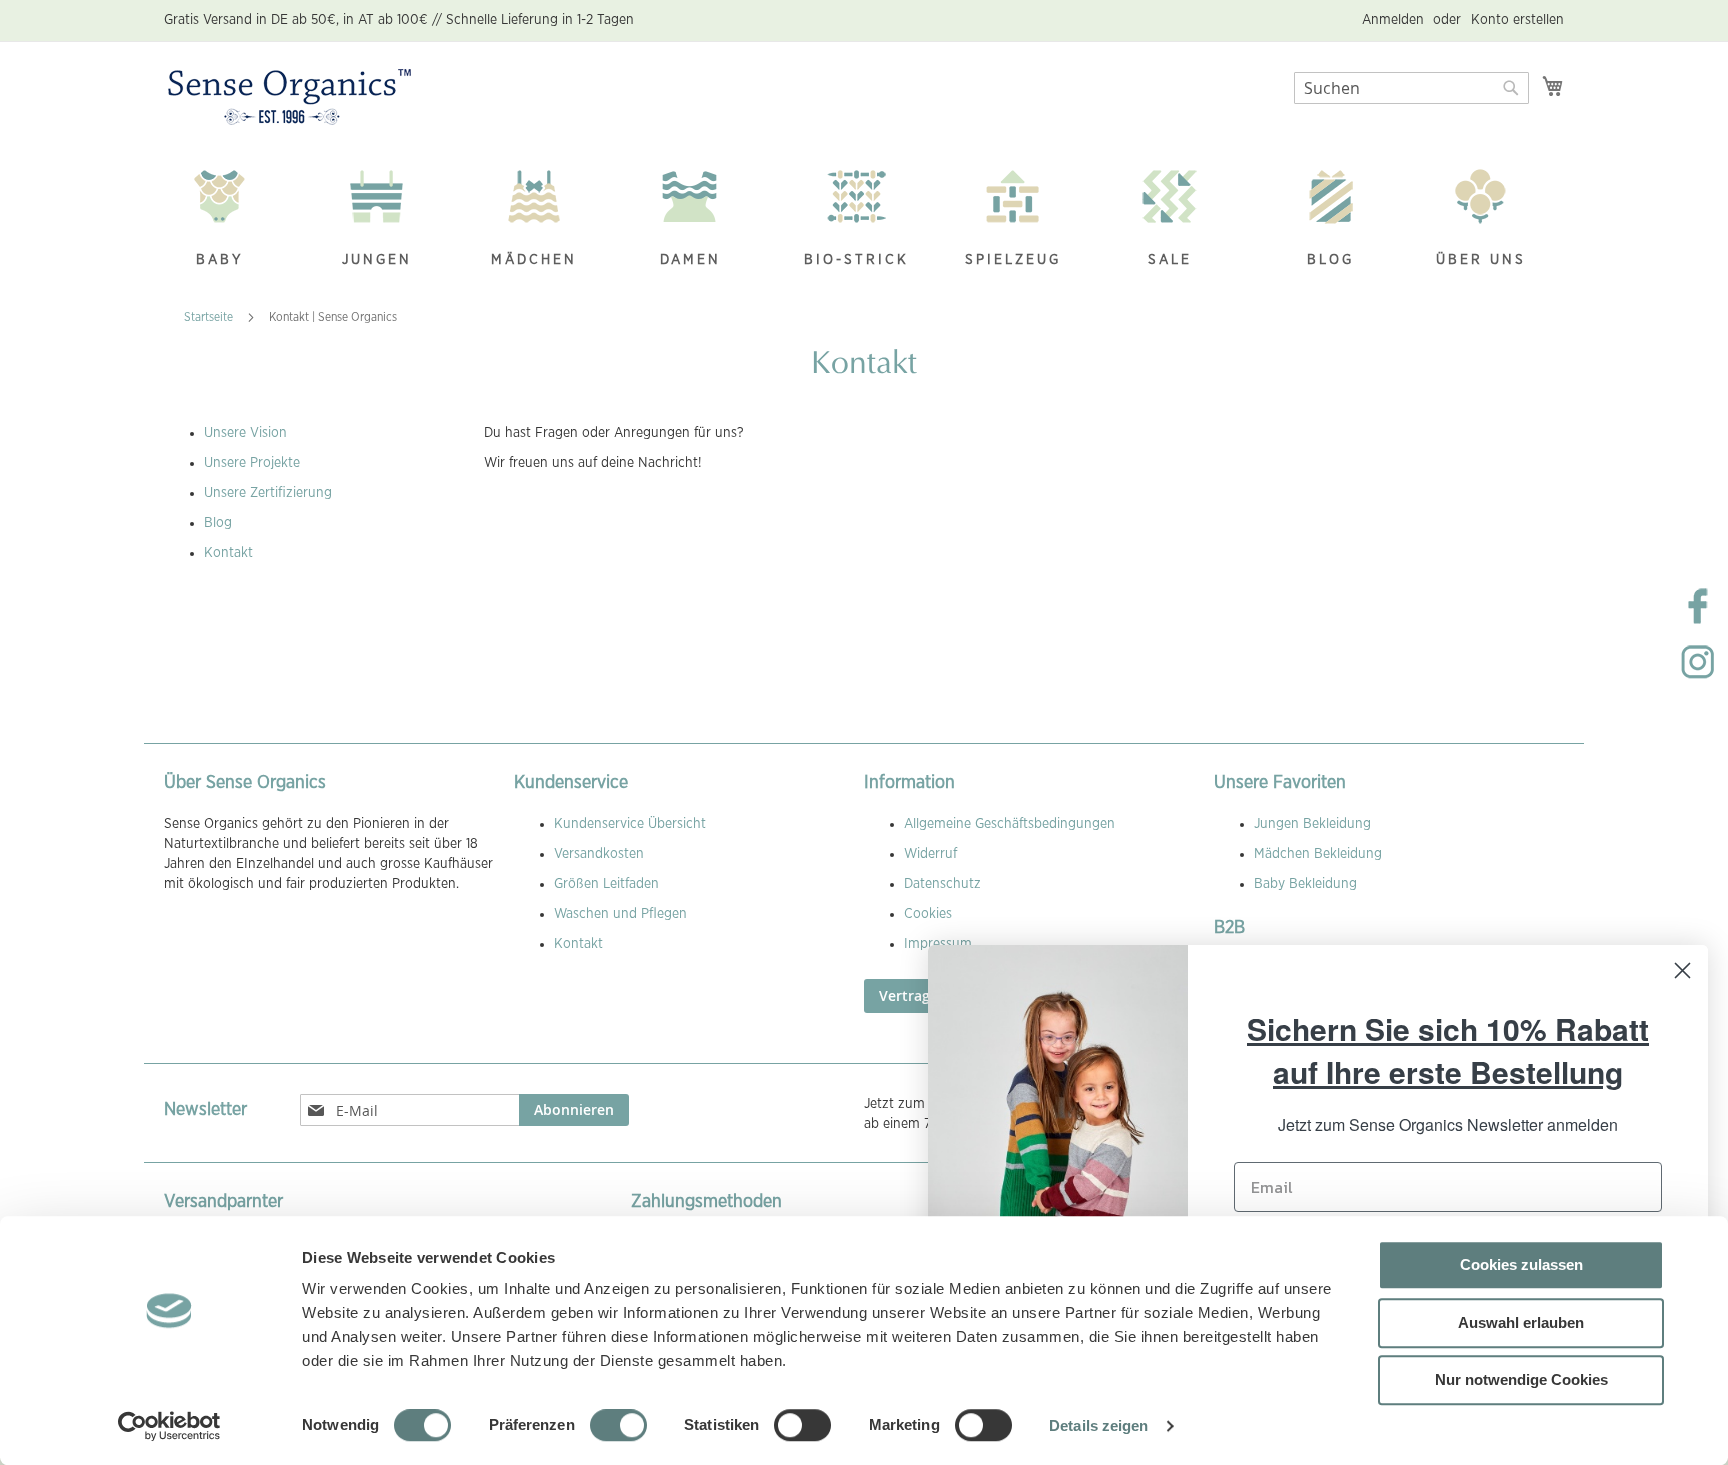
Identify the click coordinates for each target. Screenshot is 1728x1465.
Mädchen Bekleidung (1318, 854)
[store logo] (289, 98)
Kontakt (228, 553)
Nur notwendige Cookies (1521, 1379)
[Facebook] (1698, 622)
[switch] (618, 1427)
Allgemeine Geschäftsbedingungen (1009, 824)
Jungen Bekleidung (1312, 824)
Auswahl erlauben (1521, 1322)
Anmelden (1393, 20)
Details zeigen (1098, 1425)
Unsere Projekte (252, 463)
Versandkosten (599, 854)
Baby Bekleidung (1305, 884)
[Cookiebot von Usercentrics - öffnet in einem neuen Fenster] (169, 1426)
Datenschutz (942, 884)
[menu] (864, 220)
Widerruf (930, 854)
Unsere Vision (245, 433)
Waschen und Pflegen (620, 914)
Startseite (210, 317)
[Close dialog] (1682, 970)
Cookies (928, 914)
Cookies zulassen (1521, 1264)
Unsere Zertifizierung (268, 493)
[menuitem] (230, 220)
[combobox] (1411, 88)
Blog (218, 523)
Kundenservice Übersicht (630, 824)
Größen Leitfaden (606, 884)
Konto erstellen (1517, 20)
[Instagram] (1698, 678)
